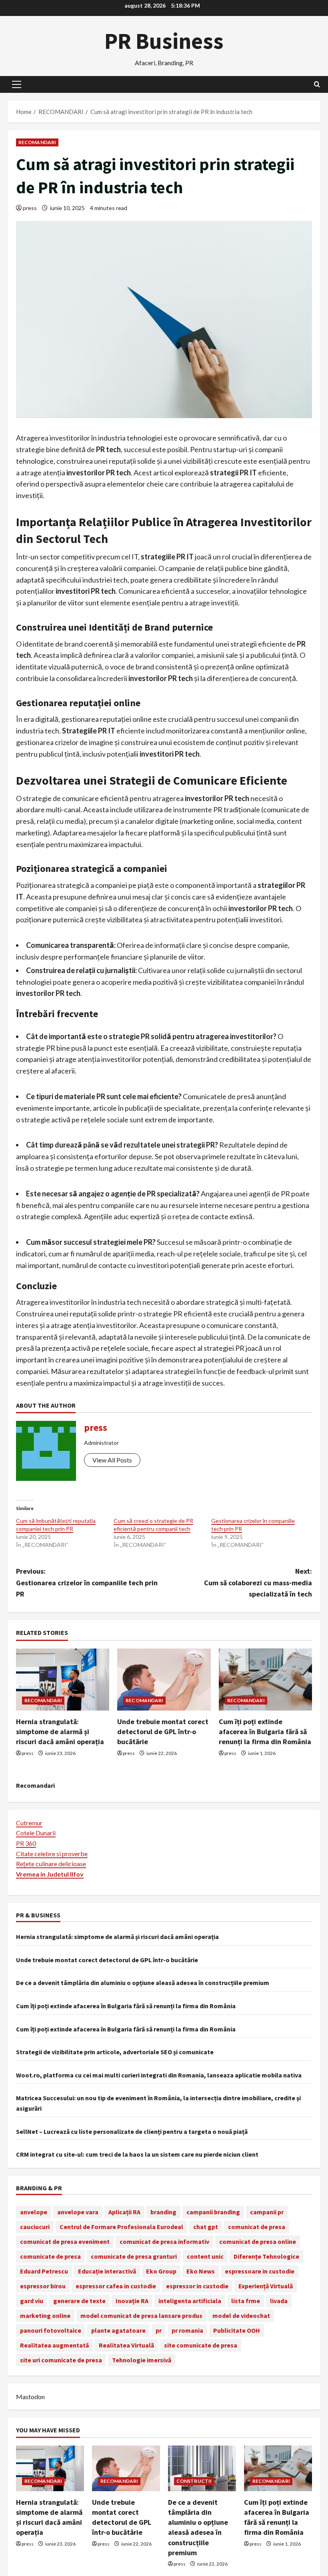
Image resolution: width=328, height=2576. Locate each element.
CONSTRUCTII (194, 2481)
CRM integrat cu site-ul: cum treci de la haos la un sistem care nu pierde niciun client (137, 2154)
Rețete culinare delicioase (51, 1864)
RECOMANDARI (37, 142)
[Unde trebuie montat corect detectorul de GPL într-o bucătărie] (164, 1680)
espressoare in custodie (260, 2271)
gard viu (32, 2301)
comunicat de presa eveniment (65, 2241)
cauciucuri (35, 2227)
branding (163, 2212)
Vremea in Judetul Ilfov (50, 1874)
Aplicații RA (124, 2212)
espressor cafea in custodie (116, 2286)
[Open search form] (317, 84)
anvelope (34, 2212)
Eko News (201, 2271)
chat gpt (206, 2227)
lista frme (246, 2301)
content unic (205, 2256)
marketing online (45, 2316)
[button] (17, 84)
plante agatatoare (118, 2330)
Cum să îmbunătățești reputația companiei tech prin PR (56, 1525)
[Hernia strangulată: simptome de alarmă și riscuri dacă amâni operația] (63, 1680)
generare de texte (79, 2301)
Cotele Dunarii (36, 1833)
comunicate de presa (50, 2256)
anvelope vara (78, 2212)
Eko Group (161, 2271)
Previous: (87, 1583)
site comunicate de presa (201, 2345)
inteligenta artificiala (190, 2301)
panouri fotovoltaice (51, 2330)
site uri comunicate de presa (61, 2360)
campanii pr (267, 2212)
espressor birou (43, 2286)
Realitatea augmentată (54, 2345)
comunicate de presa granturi (134, 2256)
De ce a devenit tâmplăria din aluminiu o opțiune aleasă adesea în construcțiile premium (143, 1983)
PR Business (164, 41)
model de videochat (241, 2316)
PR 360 (26, 1843)
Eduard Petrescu (44, 2271)
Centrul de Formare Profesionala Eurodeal (121, 2227)
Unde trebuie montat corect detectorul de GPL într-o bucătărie (163, 1732)
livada (279, 2301)
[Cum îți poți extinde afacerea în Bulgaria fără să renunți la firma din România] (265, 1680)
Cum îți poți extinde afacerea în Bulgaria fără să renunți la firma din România (265, 1732)
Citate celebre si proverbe (52, 1854)
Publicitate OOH (237, 2330)
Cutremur (29, 1823)
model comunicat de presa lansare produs (141, 2316)
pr (159, 2330)
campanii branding (213, 2212)
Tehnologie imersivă (142, 2360)
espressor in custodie (197, 2286)
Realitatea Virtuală (126, 2345)
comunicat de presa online (258, 2241)
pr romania (187, 2330)
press (30, 208)
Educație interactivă (107, 2271)
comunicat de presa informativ (164, 2241)
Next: (258, 1583)
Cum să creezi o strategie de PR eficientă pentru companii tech (153, 1525)
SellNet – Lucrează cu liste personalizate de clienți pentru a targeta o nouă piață (132, 2131)
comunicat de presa (257, 2227)
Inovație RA (132, 2301)
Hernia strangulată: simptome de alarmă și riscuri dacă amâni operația (60, 1732)
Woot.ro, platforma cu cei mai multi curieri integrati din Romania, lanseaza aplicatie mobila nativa (159, 2075)
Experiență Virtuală (266, 2286)
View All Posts (112, 1460)
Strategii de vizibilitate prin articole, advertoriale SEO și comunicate (115, 2052)
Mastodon (30, 2397)
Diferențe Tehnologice (266, 2256)
